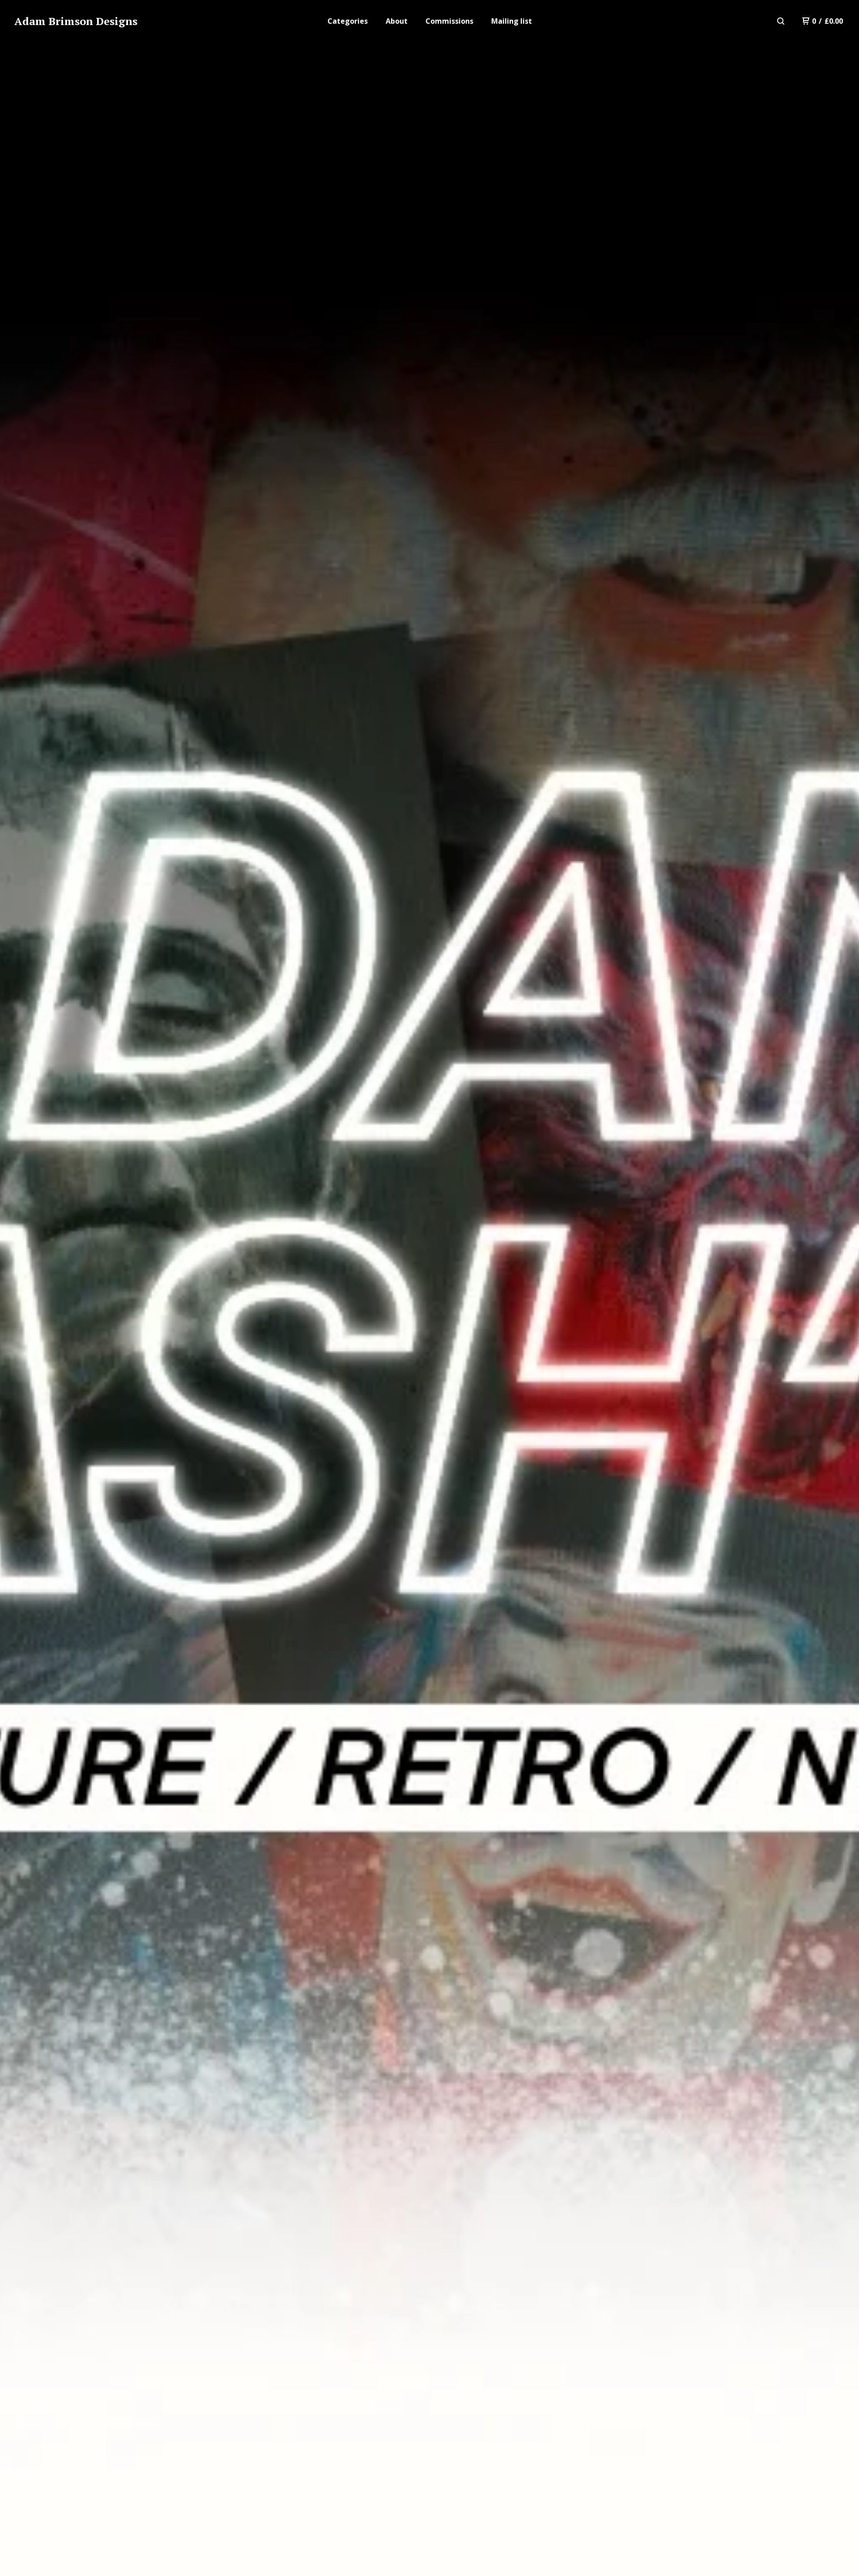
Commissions (449, 21)
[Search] (781, 21)
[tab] (412, 2561)
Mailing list (512, 21)
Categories (348, 21)
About (397, 21)
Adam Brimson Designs (76, 21)
